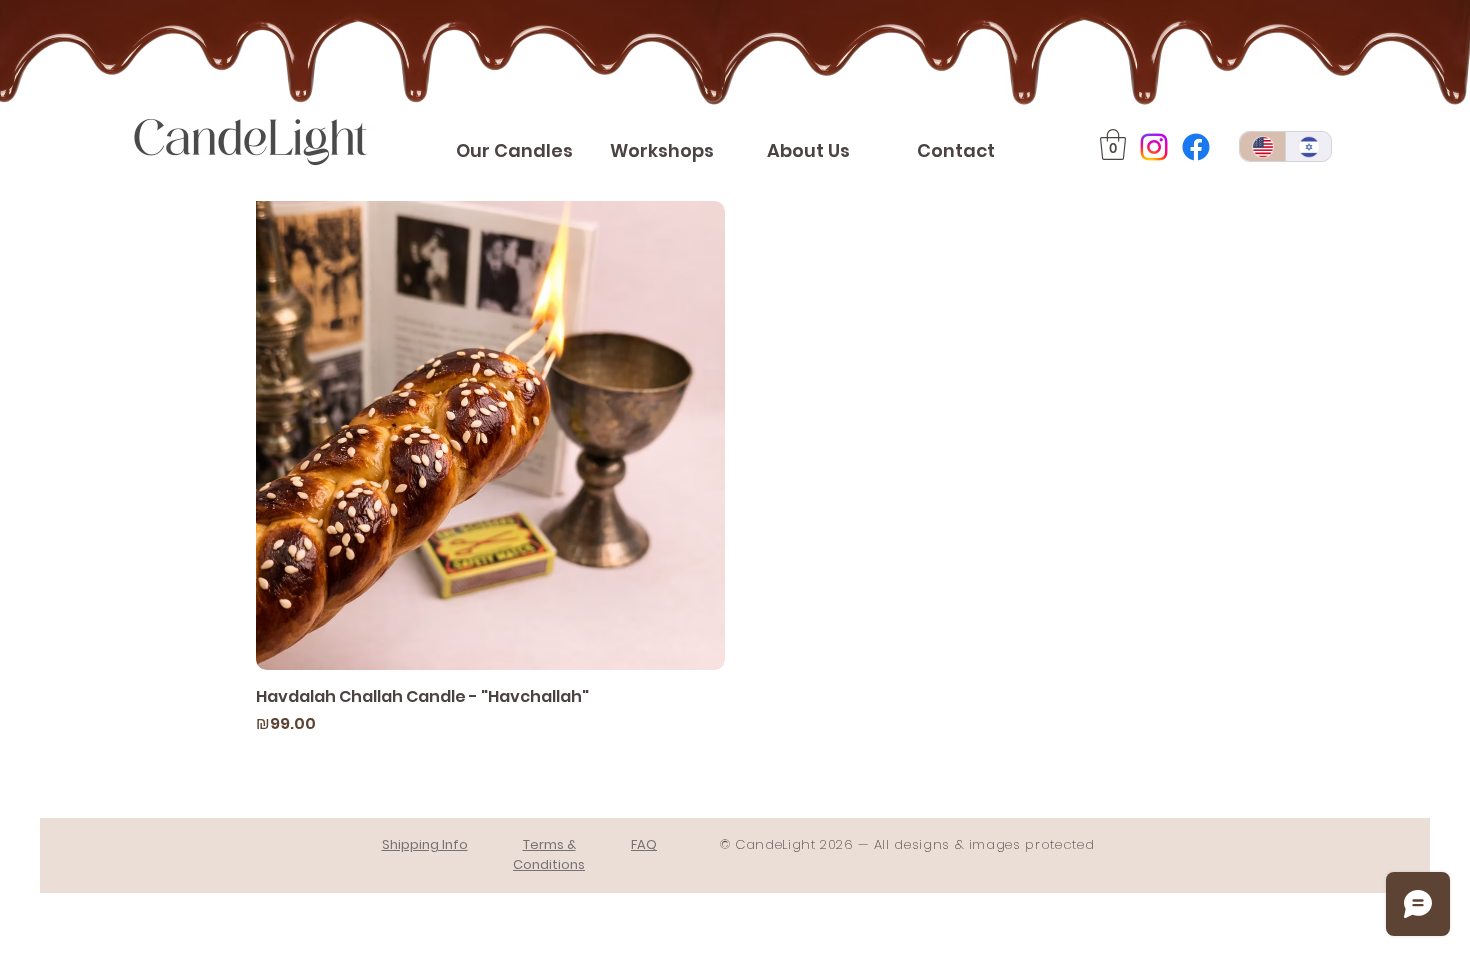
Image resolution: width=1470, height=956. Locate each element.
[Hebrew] (1308, 146)
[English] (1262, 146)
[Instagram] (1154, 147)
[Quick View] (490, 435)
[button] (1113, 144)
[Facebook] (1196, 147)
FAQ (644, 844)
